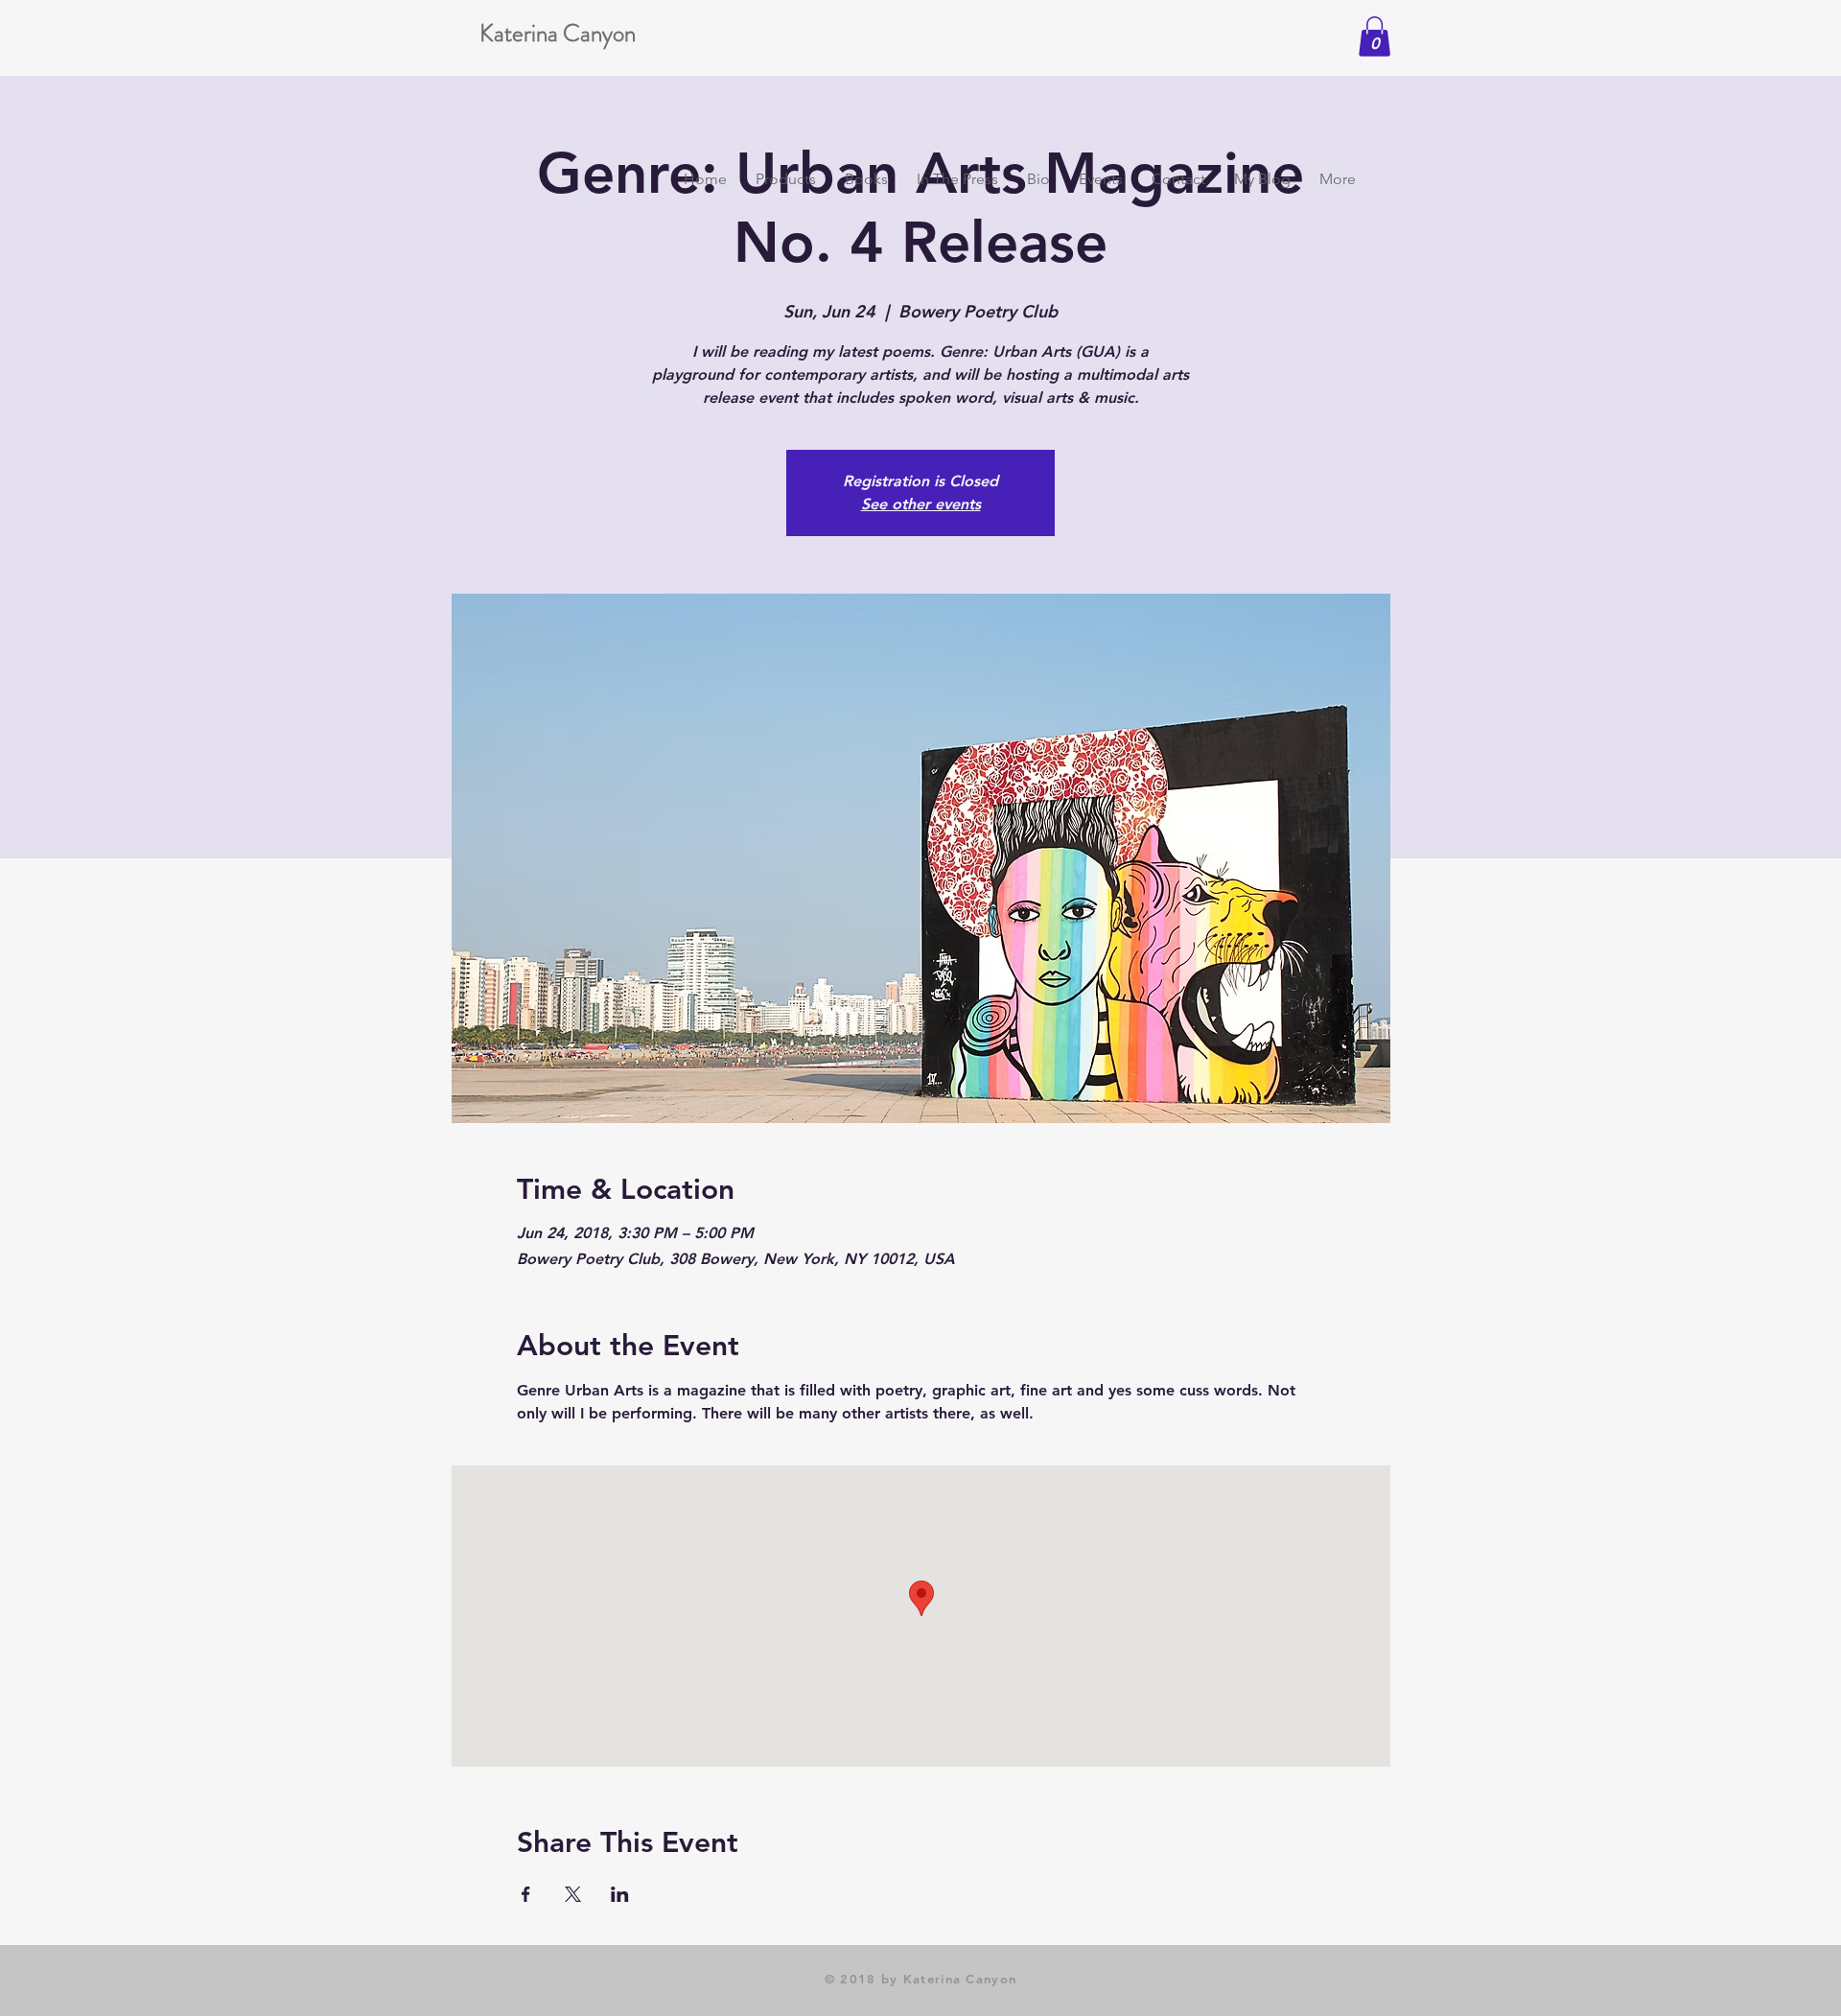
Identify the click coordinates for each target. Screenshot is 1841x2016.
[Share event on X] (573, 1894)
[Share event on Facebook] (526, 1894)
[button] (1375, 36)
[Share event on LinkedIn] (620, 1894)
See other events (921, 504)
